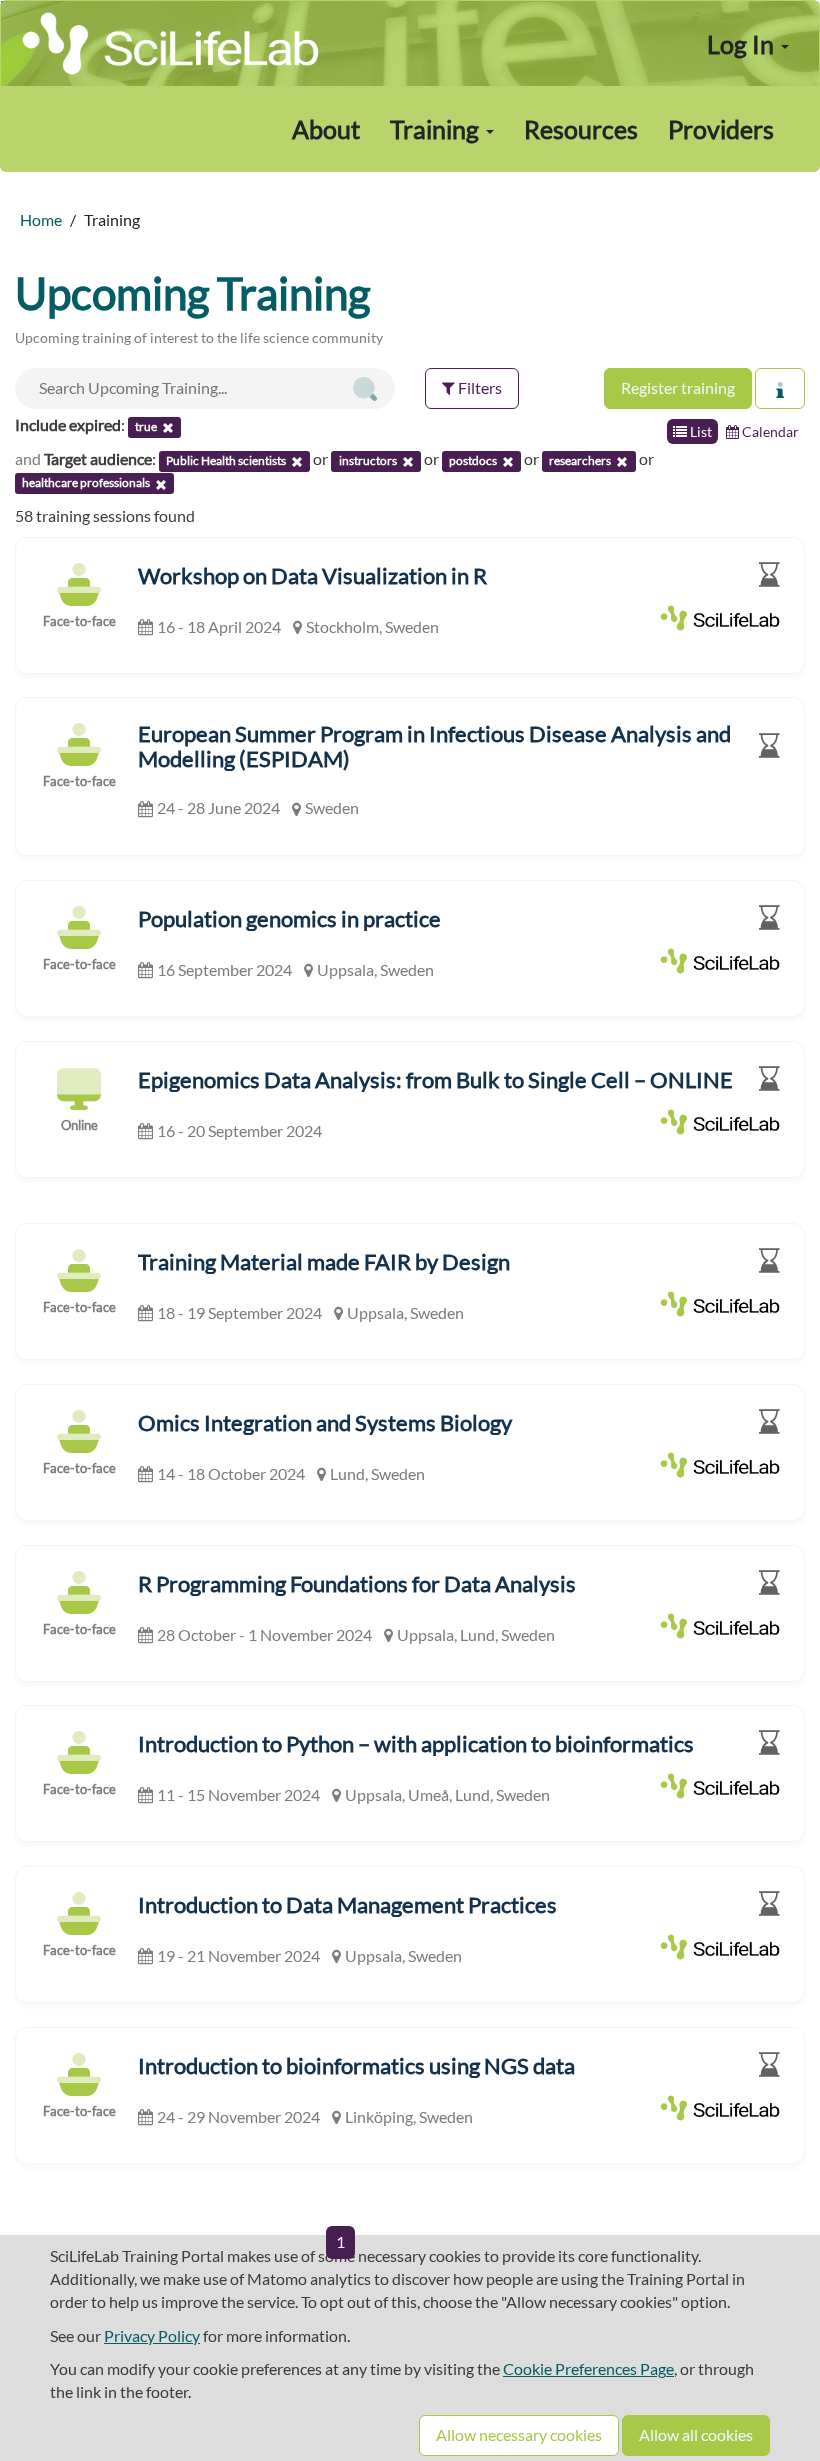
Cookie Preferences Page (588, 2368)
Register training (678, 387)
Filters (478, 387)
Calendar (769, 431)
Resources (581, 129)
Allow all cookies (696, 2434)
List (699, 431)
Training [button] (437, 129)
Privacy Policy (152, 2335)
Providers (721, 129)
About (326, 129)
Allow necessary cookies (519, 2434)
